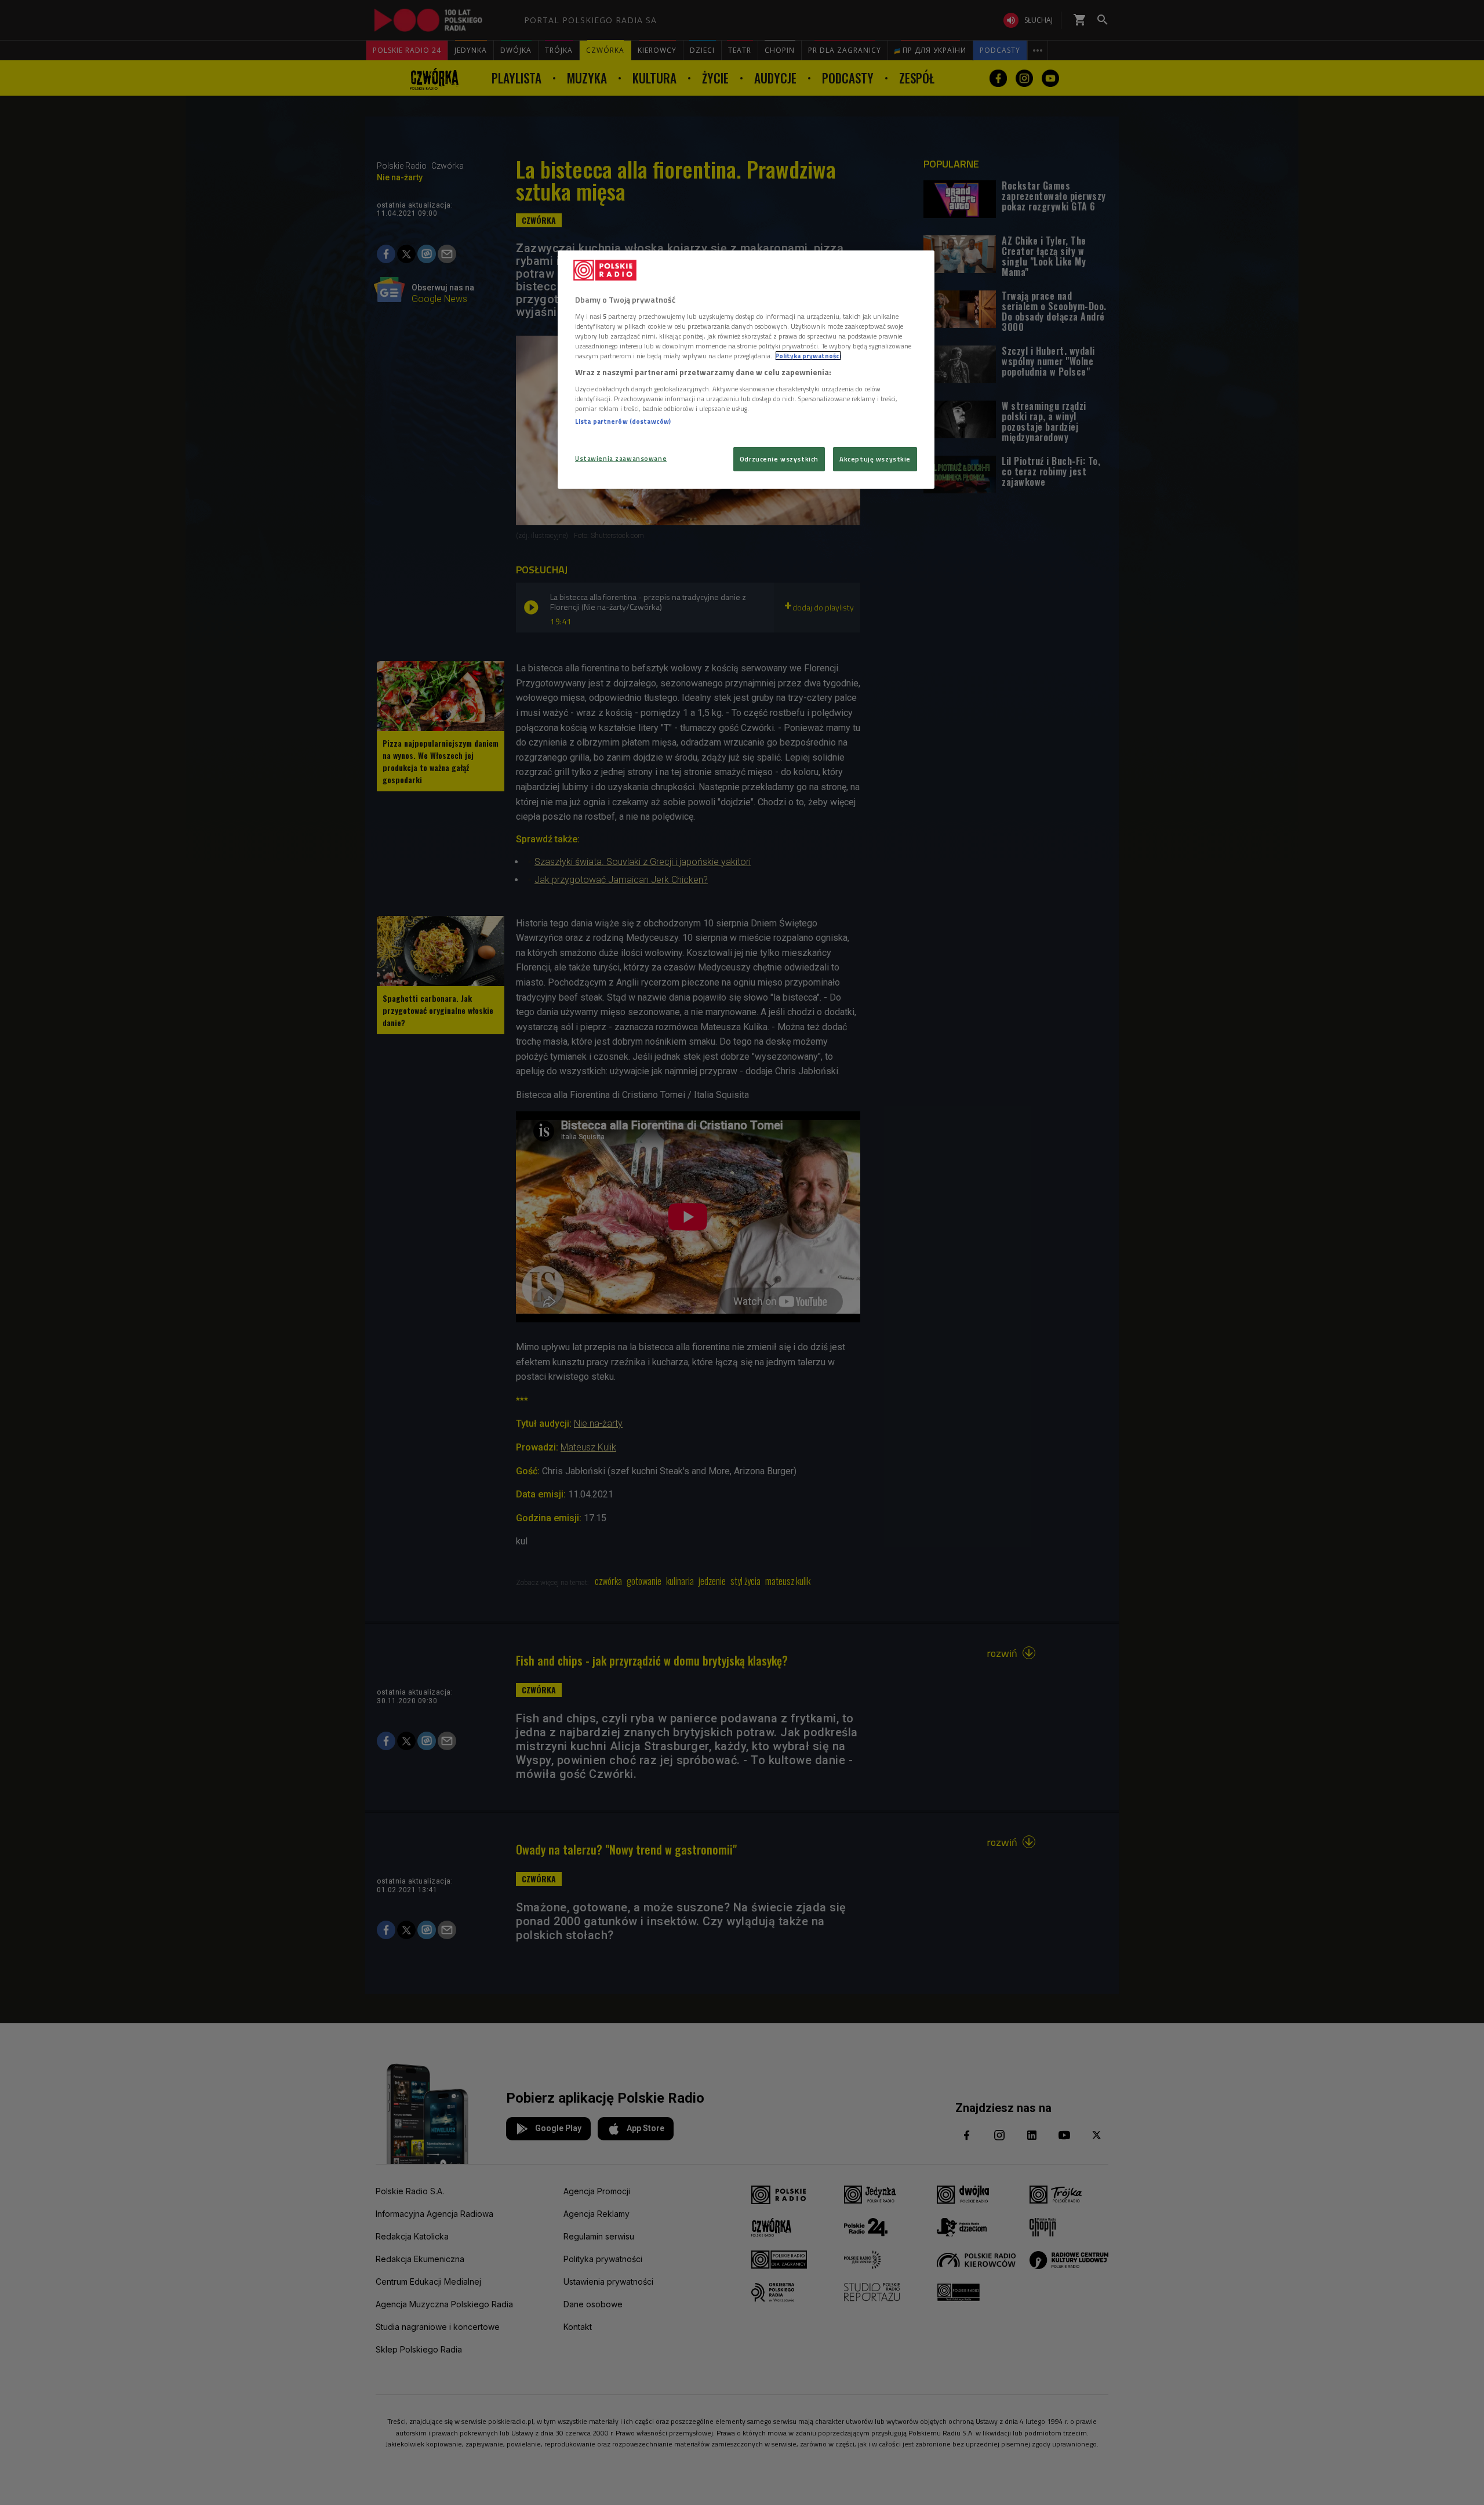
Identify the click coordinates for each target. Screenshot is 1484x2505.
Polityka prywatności (808, 356)
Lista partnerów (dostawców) (623, 421)
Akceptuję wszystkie (875, 459)
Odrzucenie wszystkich (779, 459)
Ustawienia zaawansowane (621, 458)
